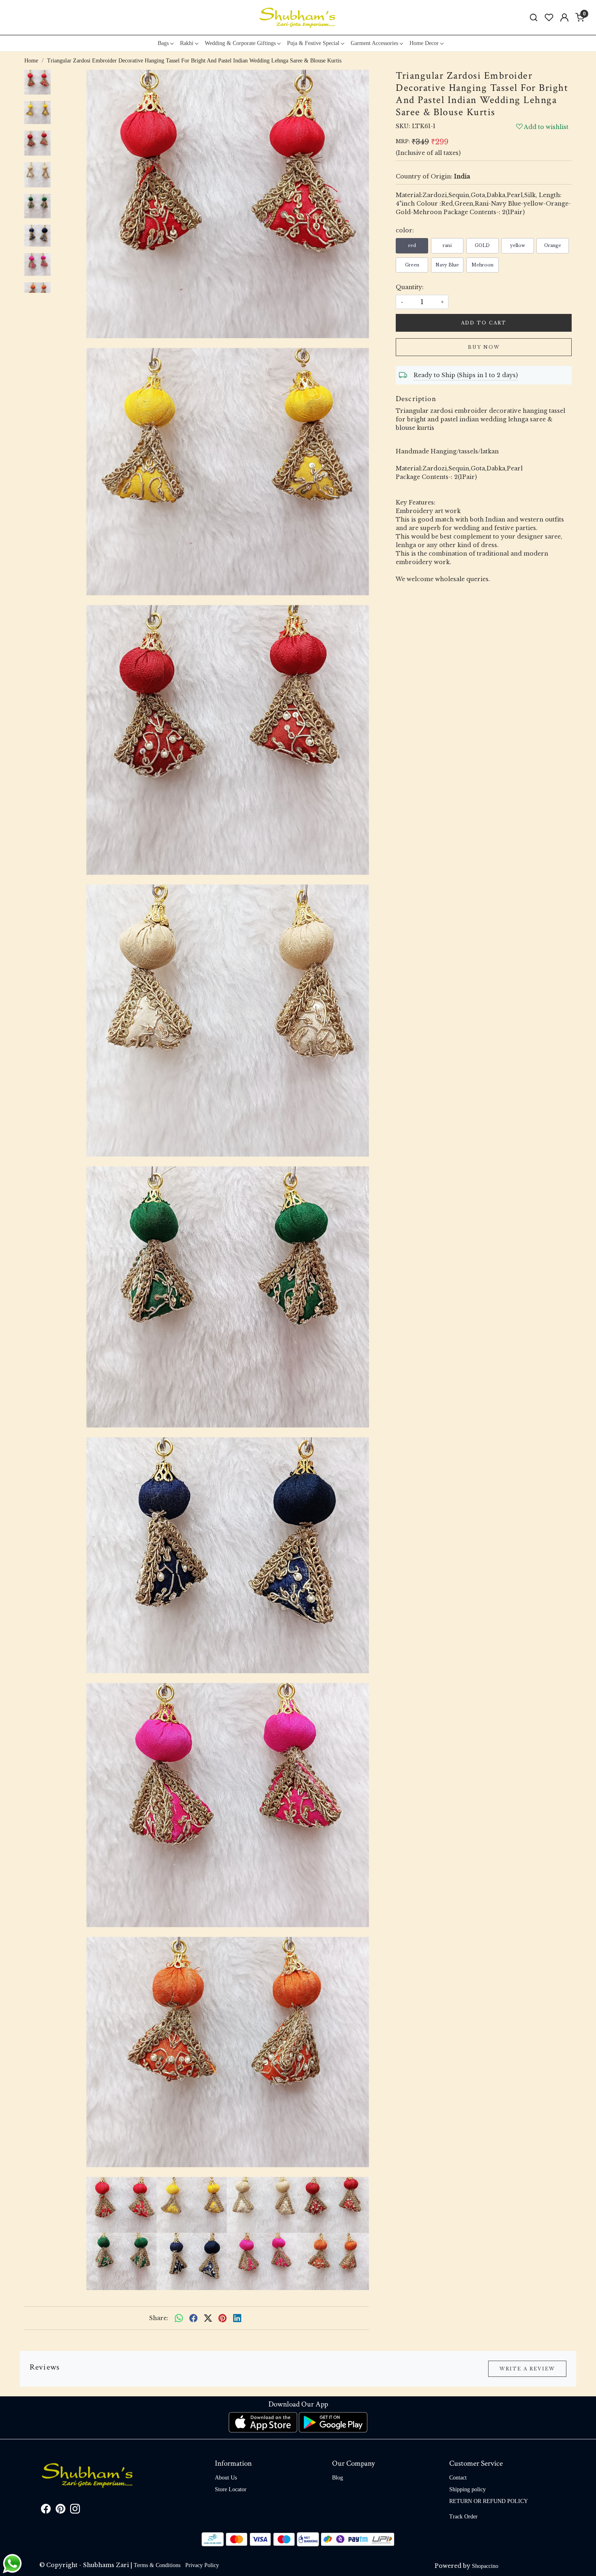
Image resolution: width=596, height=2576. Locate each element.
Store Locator (231, 2489)
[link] (534, 18)
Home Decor (424, 43)
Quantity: (410, 287)
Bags (163, 43)
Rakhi (187, 43)
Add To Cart (484, 323)
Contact (458, 2478)
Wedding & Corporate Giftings (240, 43)
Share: (159, 2318)
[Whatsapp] (179, 2318)
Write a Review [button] (527, 2369)
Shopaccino (485, 2566)
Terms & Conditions (157, 2565)
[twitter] (208, 2318)
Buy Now (484, 347)
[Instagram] (75, 2511)
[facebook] (193, 2318)
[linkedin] (237, 2318)
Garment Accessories (374, 43)
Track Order (463, 2517)
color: (405, 230)
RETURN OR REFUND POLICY (489, 2501)
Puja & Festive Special (313, 43)
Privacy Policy (202, 2565)
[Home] (298, 17)
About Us (226, 2478)
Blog (338, 2478)
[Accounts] (564, 17)
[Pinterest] (60, 2511)
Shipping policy (467, 2489)
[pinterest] (223, 2318)
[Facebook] (46, 2511)
